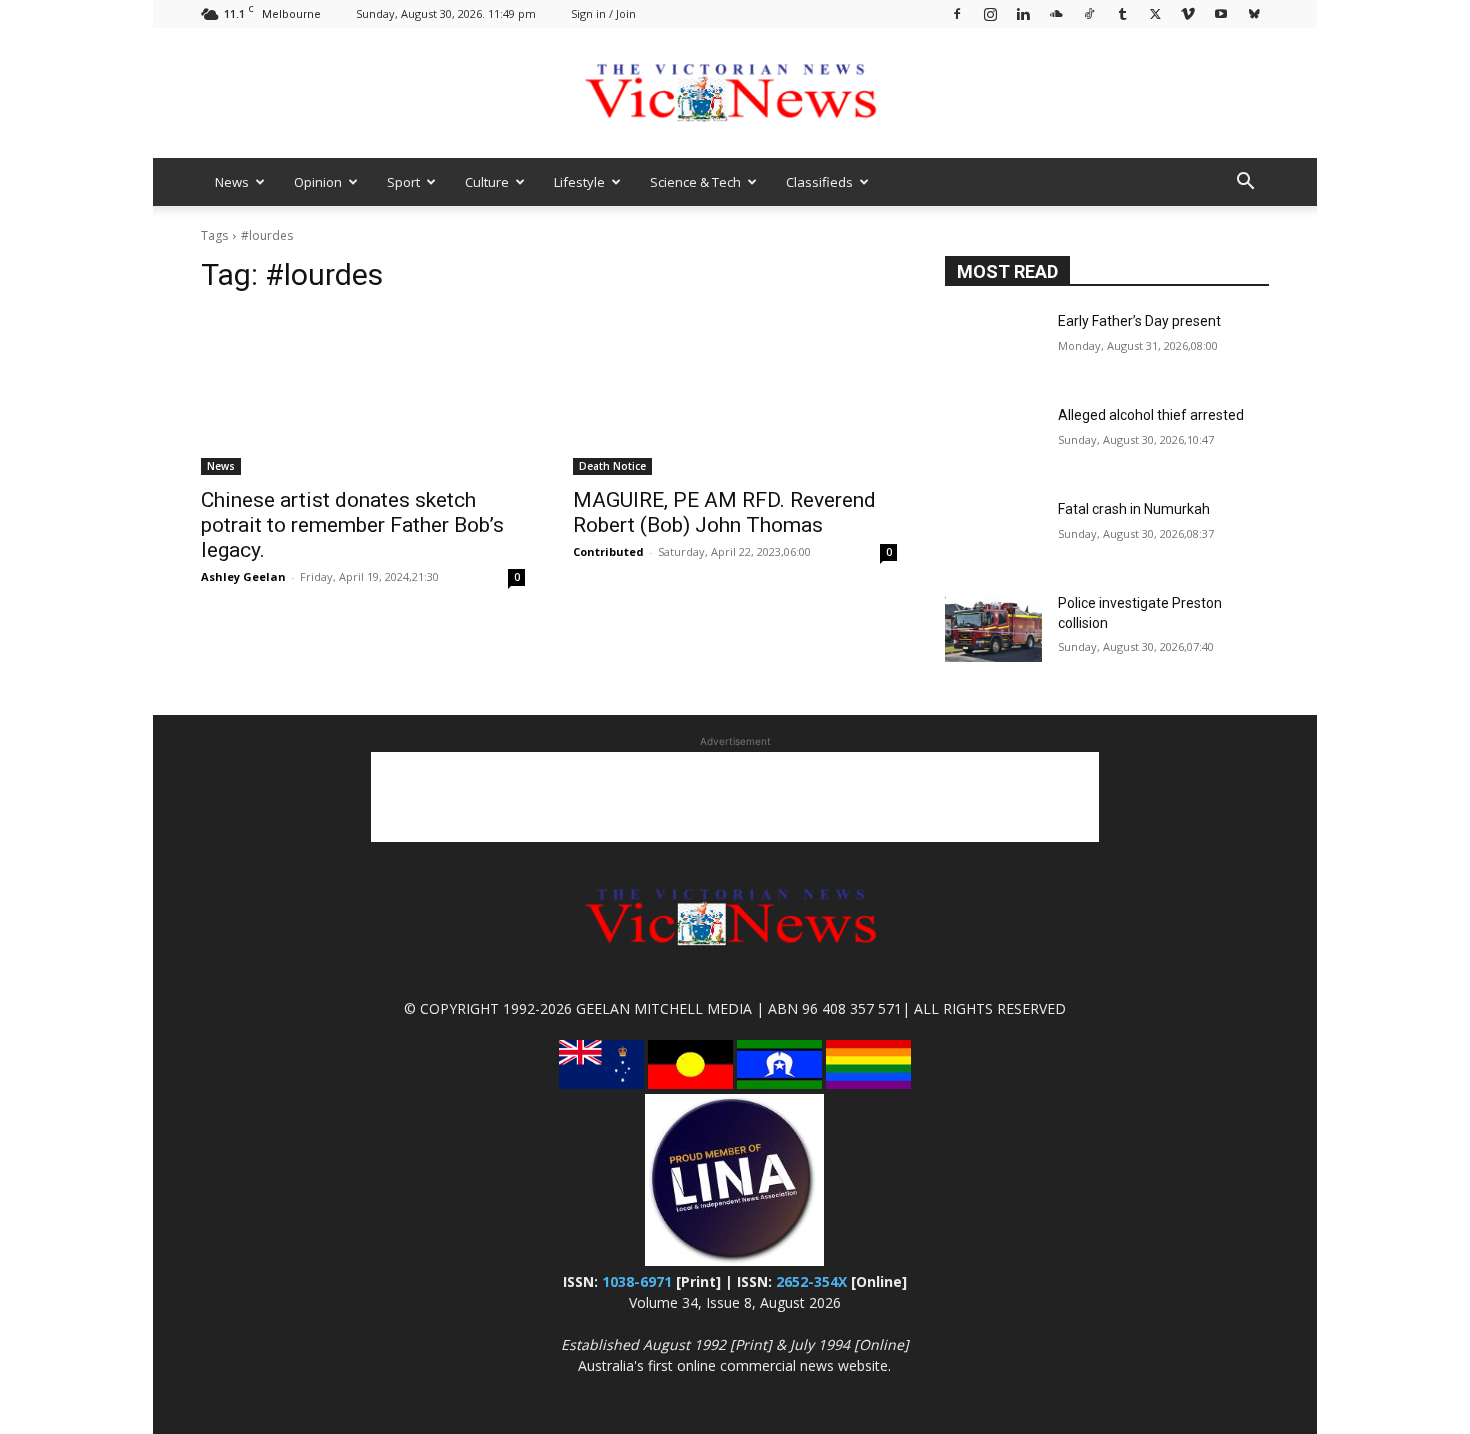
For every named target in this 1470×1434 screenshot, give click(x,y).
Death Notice (612, 466)
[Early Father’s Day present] (993, 346)
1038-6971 (637, 1281)
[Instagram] (990, 13)
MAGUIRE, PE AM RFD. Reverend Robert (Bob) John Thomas (724, 512)
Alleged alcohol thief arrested (1151, 415)
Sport (403, 182)
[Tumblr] (1122, 13)
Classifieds (819, 182)
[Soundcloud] (1056, 13)
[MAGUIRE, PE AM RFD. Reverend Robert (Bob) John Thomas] (735, 394)
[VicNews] (735, 94)
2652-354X (811, 1281)
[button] (1245, 183)
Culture (487, 182)
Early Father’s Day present (1139, 321)
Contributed (608, 551)
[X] (1155, 13)
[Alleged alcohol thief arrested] (993, 440)
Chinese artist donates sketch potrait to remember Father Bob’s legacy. (352, 525)
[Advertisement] (735, 797)
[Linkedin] (1023, 13)
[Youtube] (1221, 13)
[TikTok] (1089, 13)
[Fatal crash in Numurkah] (993, 534)
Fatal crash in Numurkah (1134, 509)
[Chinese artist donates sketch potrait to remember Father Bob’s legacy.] (363, 394)
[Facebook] (957, 13)
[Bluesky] (1254, 13)
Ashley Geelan (243, 576)
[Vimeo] (1188, 13)
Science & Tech (695, 182)
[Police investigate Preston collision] (993, 628)
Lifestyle (579, 182)
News (232, 182)
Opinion (318, 182)
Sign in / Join (603, 13)
